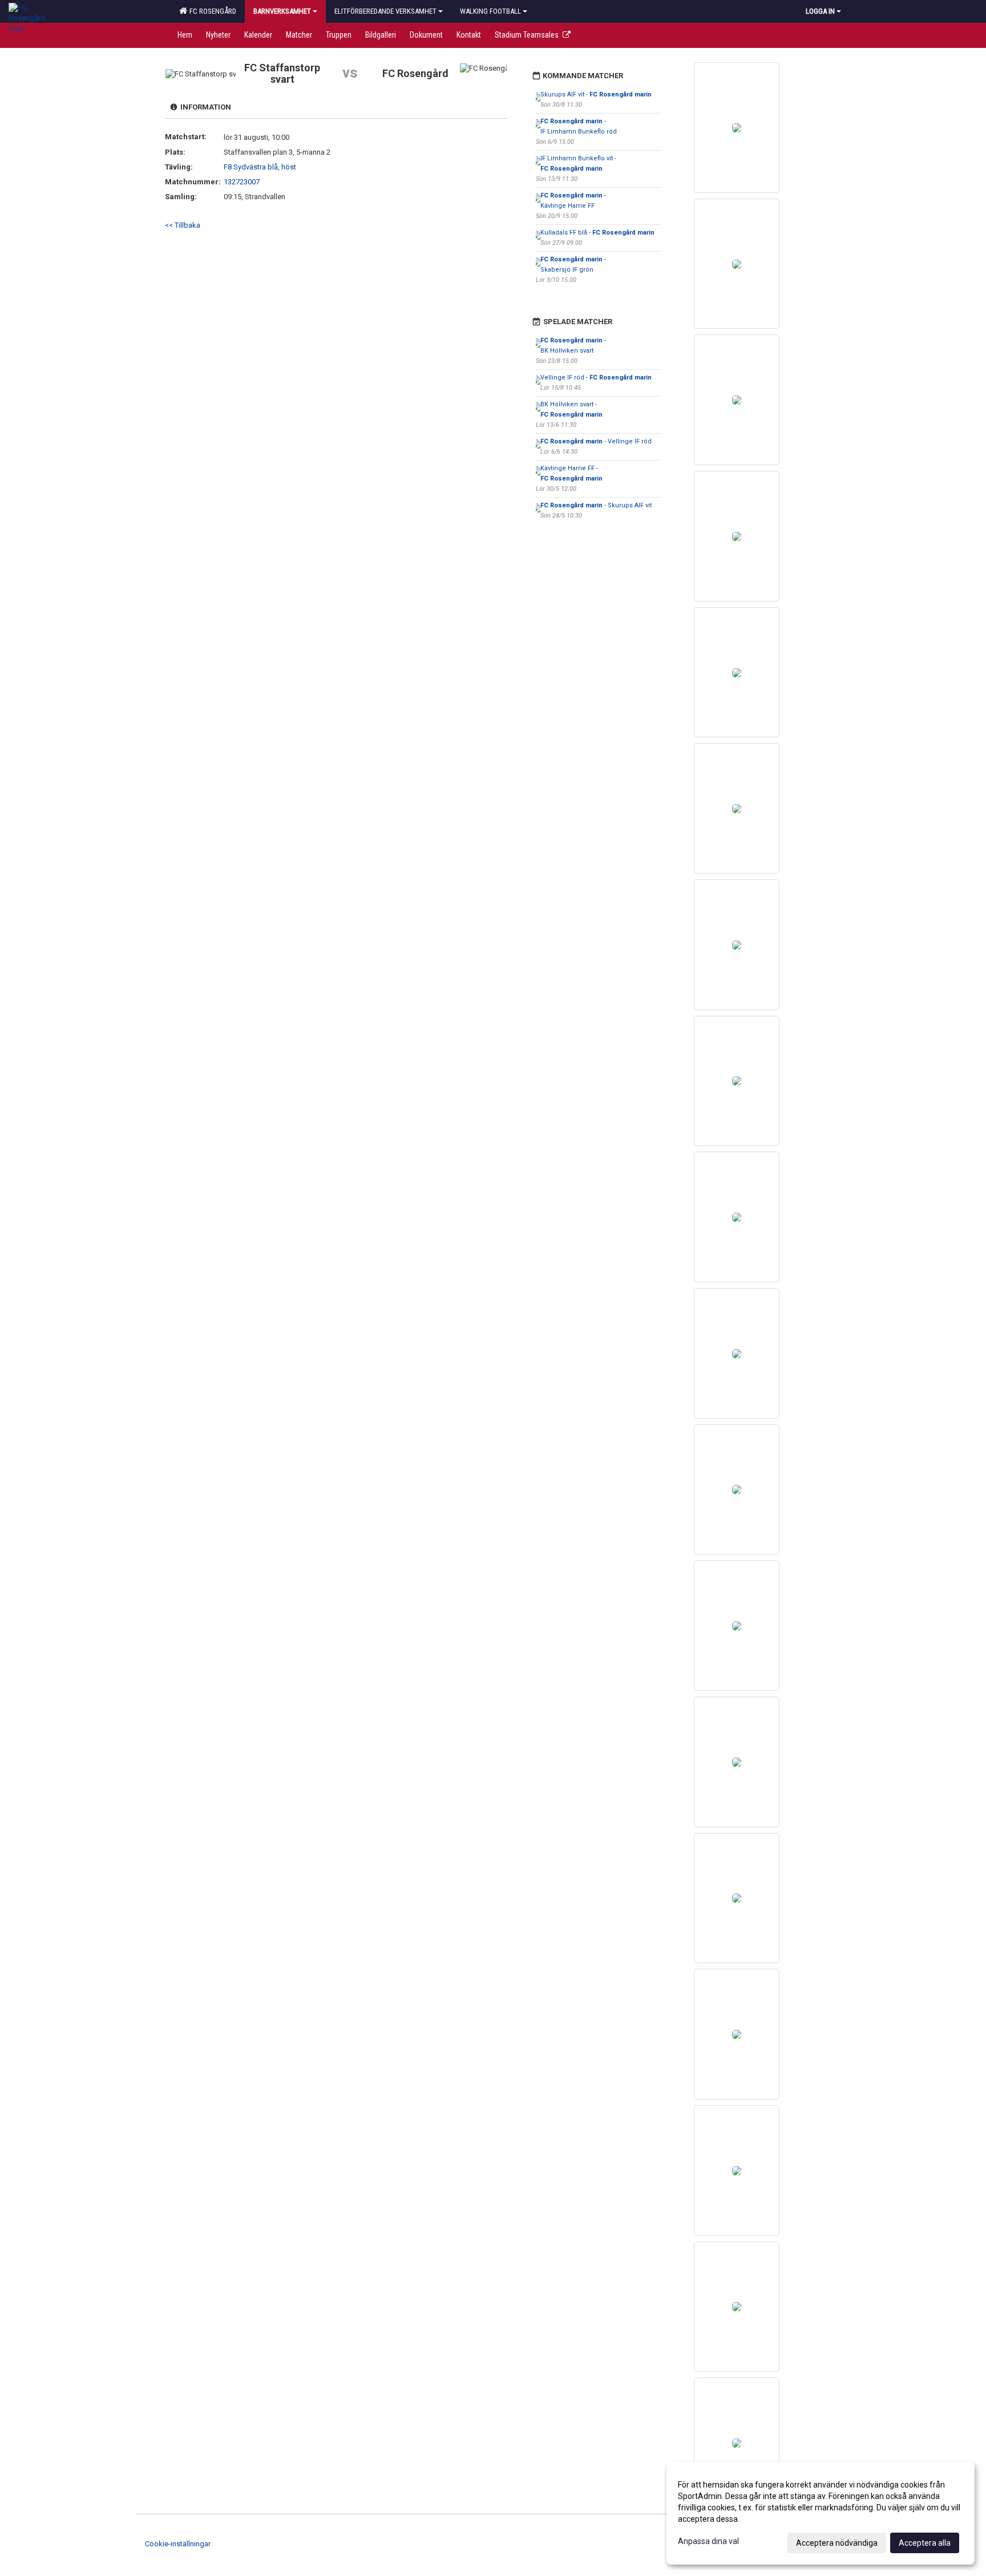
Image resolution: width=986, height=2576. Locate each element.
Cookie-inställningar (178, 2544)
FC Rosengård (211, 11)
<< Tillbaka (183, 225)
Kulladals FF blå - (597, 233)
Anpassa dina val (708, 2541)
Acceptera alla (925, 2543)
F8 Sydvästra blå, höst (260, 167)
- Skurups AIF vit (596, 505)
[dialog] (821, 2513)
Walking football (490, 11)
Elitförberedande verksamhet (385, 11)
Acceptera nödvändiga (837, 2543)
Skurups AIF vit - (596, 94)
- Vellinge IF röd (596, 441)
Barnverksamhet (282, 11)
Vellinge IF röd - (596, 377)
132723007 (242, 182)
